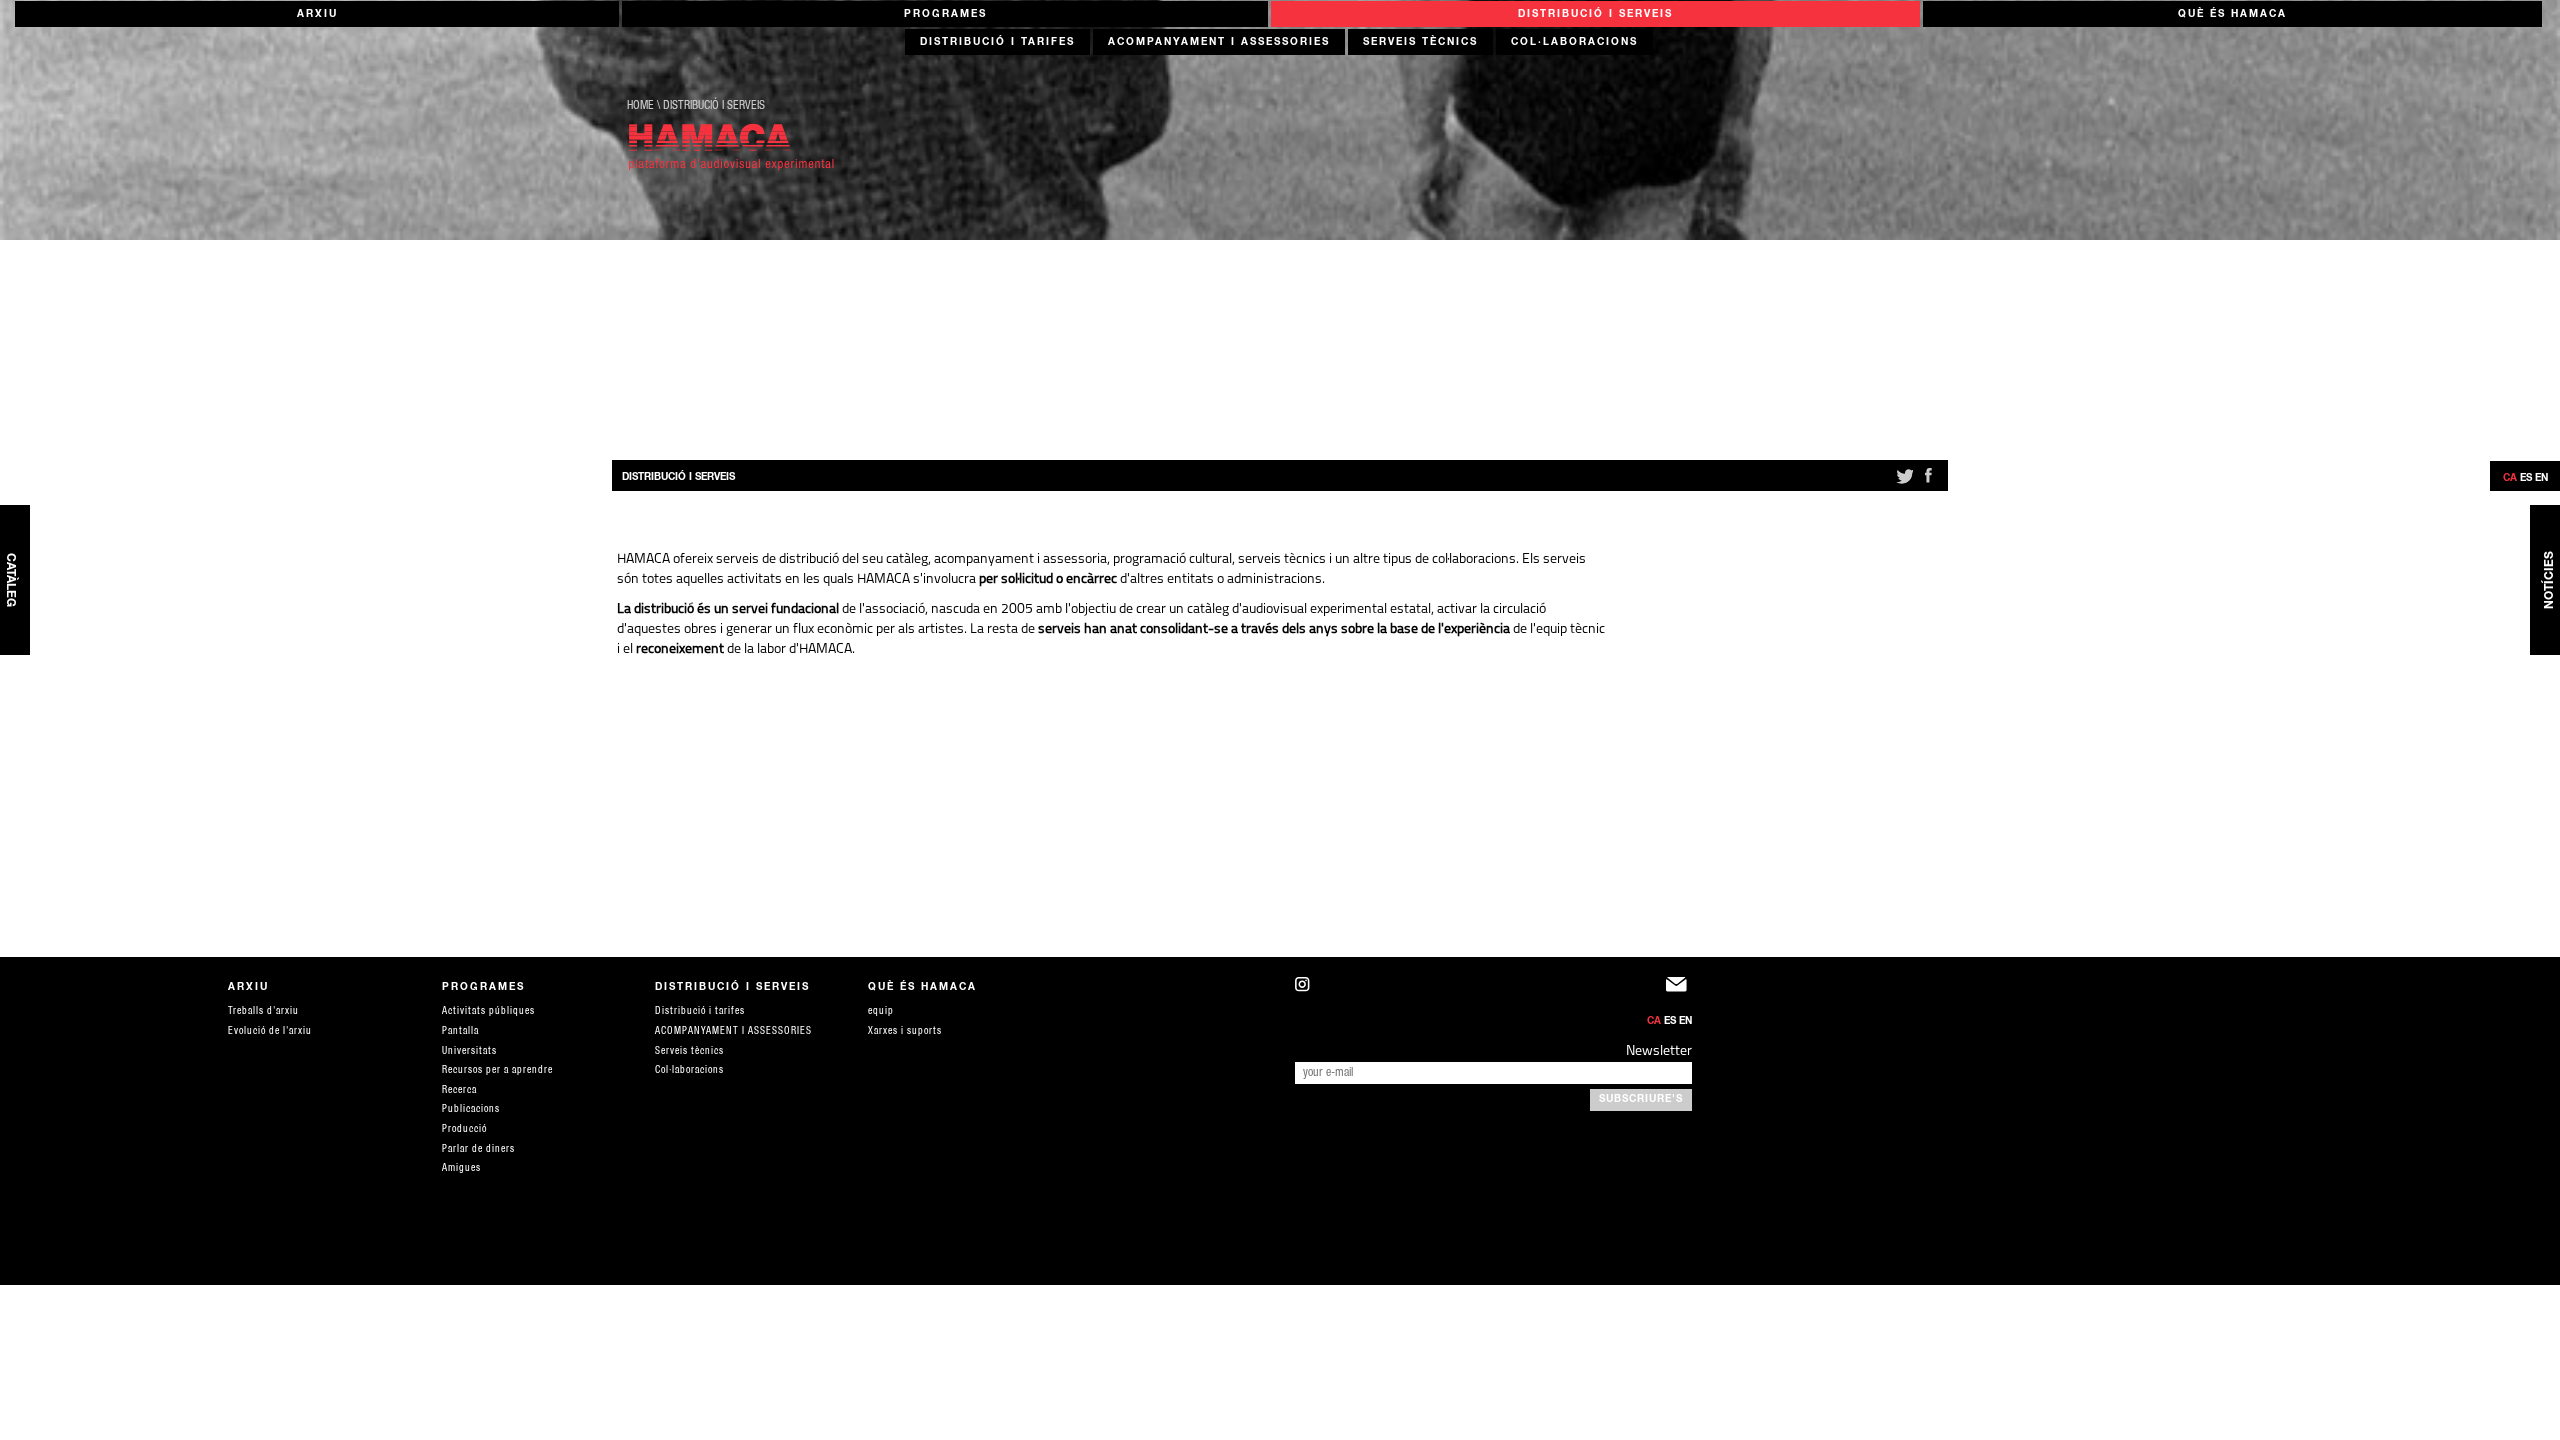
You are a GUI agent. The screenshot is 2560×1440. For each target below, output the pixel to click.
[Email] (1679, 989)
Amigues (461, 1169)
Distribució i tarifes (997, 43)
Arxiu (317, 15)
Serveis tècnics (1420, 43)
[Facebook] (1928, 484)
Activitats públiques (488, 1012)
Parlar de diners (478, 1150)
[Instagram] (1480, 989)
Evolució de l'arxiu (270, 1032)
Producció (464, 1130)
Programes (945, 15)
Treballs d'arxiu (263, 1012)
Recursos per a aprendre (497, 1071)
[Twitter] (1903, 484)
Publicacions (471, 1110)
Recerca (459, 1091)
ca (2510, 479)
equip (881, 1012)
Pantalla (460, 1032)
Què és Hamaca (2232, 15)
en (2541, 479)
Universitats (469, 1052)
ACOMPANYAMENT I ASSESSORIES (1219, 43)
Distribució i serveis (1595, 15)
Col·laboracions (1574, 43)
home (640, 106)
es (2526, 479)
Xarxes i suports (905, 1032)
